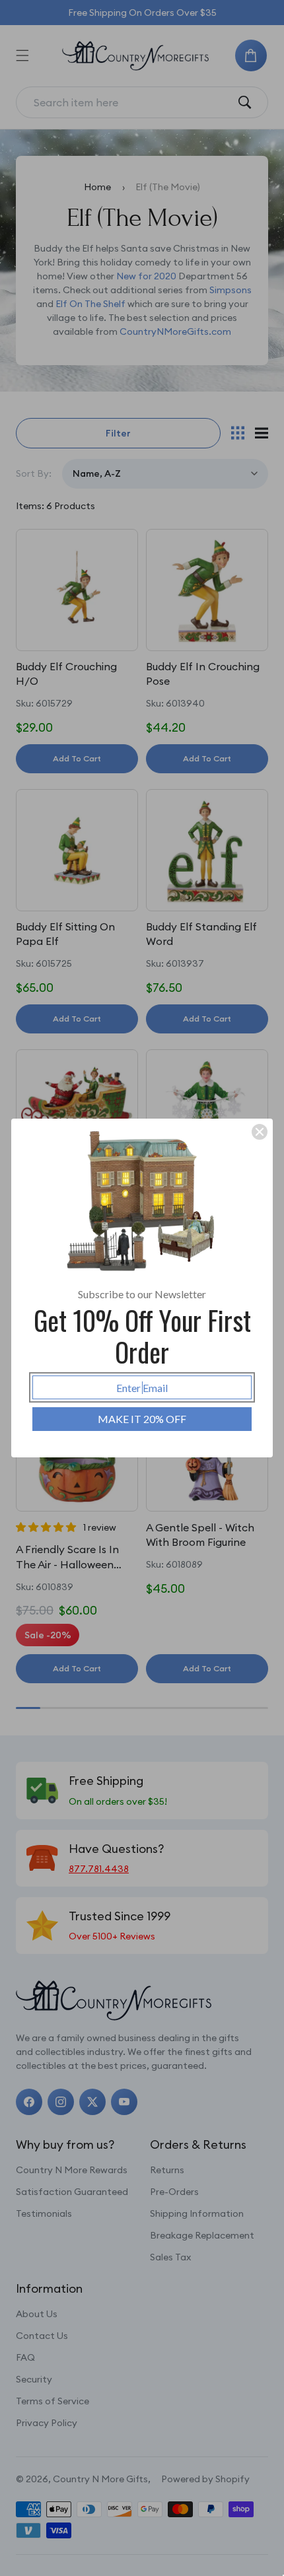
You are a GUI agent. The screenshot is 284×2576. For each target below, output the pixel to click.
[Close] (260, 1132)
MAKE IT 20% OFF (142, 1419)
